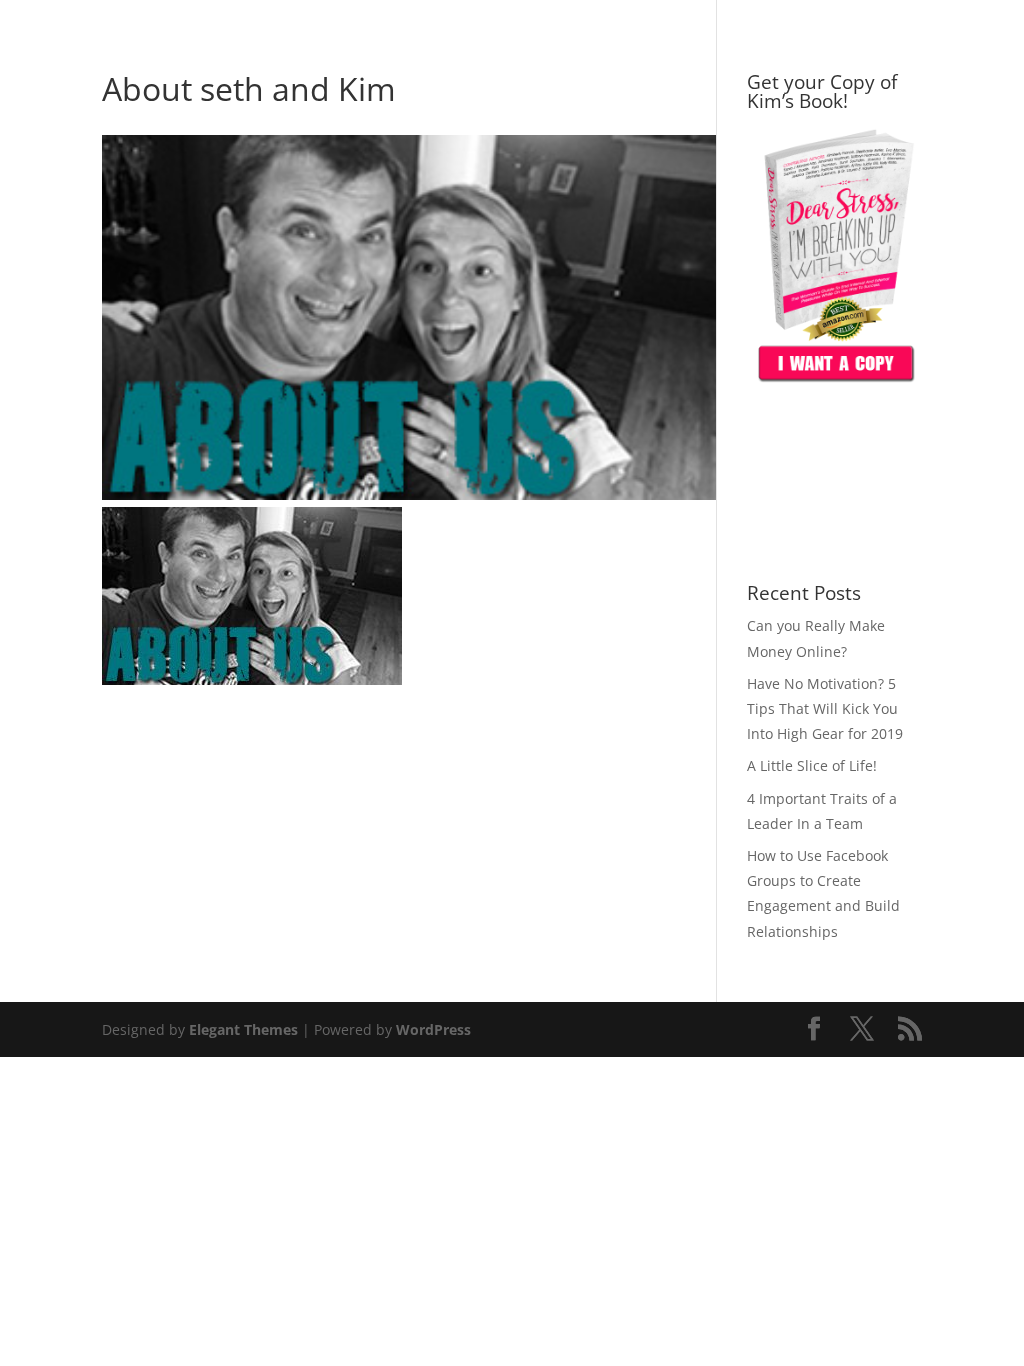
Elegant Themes (243, 1029)
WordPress (433, 1029)
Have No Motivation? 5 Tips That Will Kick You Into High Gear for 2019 (825, 708)
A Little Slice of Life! (812, 765)
